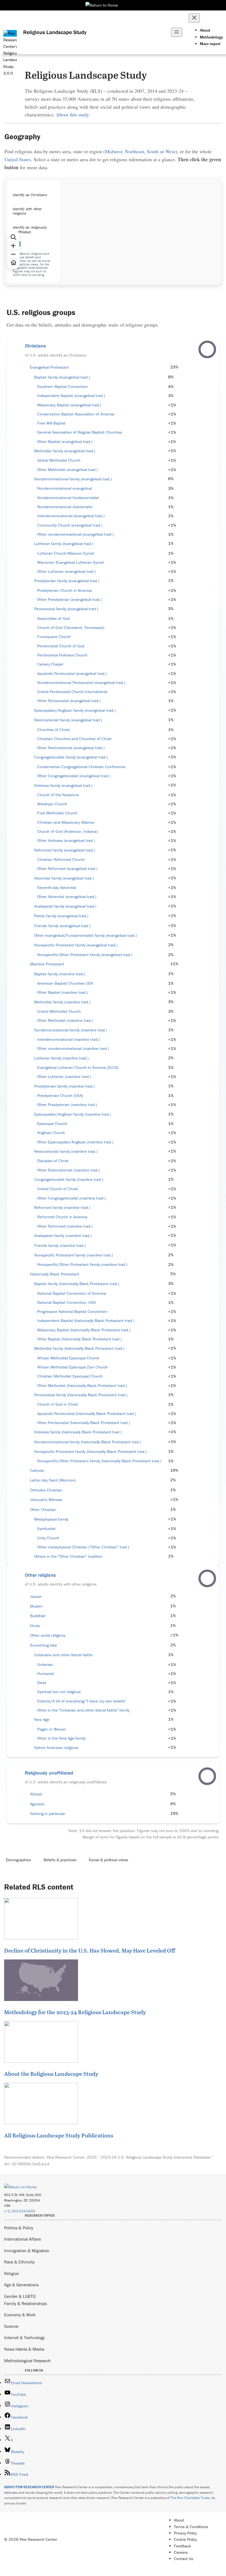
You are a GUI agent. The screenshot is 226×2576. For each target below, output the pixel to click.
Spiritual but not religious (59, 1692)
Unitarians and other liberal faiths (63, 1655)
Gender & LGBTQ (20, 2296)
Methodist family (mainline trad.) (62, 1002)
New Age (42, 1720)
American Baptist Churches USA (65, 983)
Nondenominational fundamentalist (68, 498)
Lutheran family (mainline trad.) (61, 1058)
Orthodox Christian (46, 1490)
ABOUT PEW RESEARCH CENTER (29, 2487)
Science (11, 2326)
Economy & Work (20, 2315)
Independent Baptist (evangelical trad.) (71, 396)
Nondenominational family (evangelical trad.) (73, 479)
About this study (72, 114)
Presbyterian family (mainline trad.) (64, 1086)
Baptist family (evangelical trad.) (62, 377)
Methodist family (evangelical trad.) (65, 451)
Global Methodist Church (59, 460)
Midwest (114, 151)
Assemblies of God (53, 618)
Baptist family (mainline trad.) (60, 974)
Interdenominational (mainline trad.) (68, 1039)
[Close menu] (194, 18)
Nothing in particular (48, 1814)
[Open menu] (177, 32)
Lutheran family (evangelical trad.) (64, 544)
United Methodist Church (59, 1011)
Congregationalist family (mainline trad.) (69, 1179)
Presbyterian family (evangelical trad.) (67, 581)
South (153, 151)
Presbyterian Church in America (64, 590)
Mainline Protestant (47, 964)
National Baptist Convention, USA (66, 1302)
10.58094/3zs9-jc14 (30, 2164)
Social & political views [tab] (108, 1860)
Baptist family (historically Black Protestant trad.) (77, 1284)
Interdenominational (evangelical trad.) (71, 516)
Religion (12, 2273)
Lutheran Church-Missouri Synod (66, 553)
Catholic (37, 1471)
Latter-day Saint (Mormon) (53, 1480)
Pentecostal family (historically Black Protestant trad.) (81, 1395)
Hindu (35, 1626)
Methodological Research (27, 2361)
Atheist (36, 1794)
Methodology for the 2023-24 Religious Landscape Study (75, 2012)
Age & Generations (21, 2285)
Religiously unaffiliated (49, 1773)
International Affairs (22, 2239)
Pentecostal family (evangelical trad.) (66, 609)
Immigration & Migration (27, 2251)
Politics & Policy (19, 2228)
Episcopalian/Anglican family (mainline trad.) (72, 1114)
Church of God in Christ (58, 1404)
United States (18, 159)
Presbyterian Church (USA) (60, 1096)
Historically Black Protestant (55, 1274)
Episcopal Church (52, 1124)
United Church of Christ (58, 1189)
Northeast (134, 151)
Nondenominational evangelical (64, 488)
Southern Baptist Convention (63, 387)
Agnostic (37, 1804)
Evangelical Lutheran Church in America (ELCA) (78, 1067)
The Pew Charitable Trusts (190, 2498)
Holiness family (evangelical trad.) (63, 785)
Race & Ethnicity (19, 2262)
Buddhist (38, 1616)
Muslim (36, 1606)
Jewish (36, 1597)
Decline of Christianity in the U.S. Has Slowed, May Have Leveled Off (90, 1950)
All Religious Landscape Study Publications (59, 2135)
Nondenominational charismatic (65, 507)
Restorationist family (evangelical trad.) (68, 720)
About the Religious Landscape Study (51, 2074)
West (170, 151)
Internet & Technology (25, 2337)
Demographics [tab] (18, 1860)
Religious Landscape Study (55, 32)
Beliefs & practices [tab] (60, 1860)
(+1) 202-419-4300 (20, 2211)
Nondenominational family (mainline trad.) (71, 1030)
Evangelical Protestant (49, 367)
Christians (35, 346)
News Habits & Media (24, 2349)
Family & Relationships (25, 2303)
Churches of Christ (53, 730)
